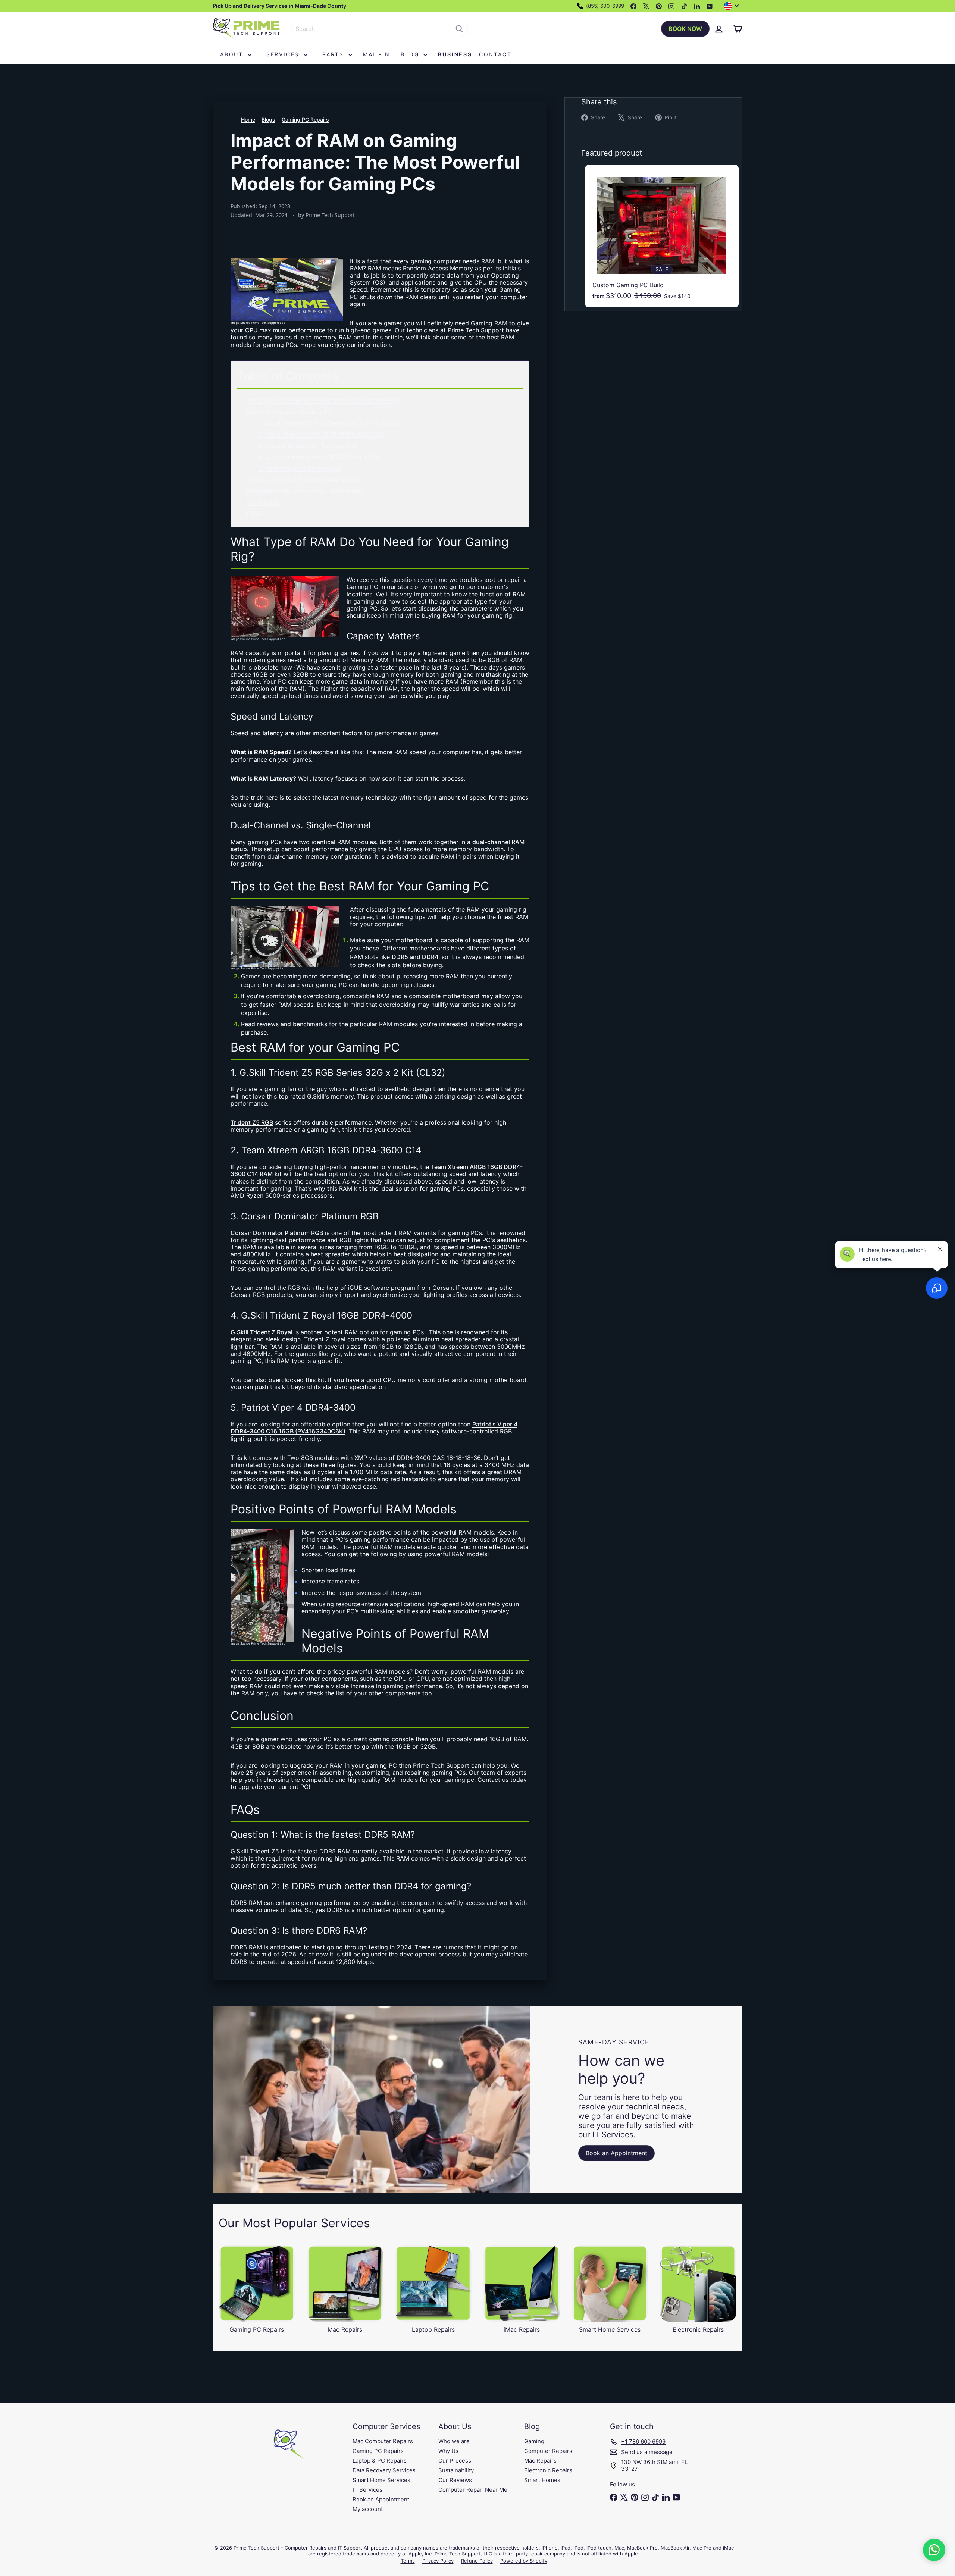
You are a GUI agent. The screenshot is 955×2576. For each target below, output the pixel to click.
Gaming (534, 2441)
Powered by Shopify (524, 2561)
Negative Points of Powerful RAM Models (305, 491)
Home (248, 120)
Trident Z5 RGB (252, 1122)
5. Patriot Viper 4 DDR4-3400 (300, 468)
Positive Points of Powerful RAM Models (304, 480)
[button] (934, 2550)
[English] (733, 6)
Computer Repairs (548, 2451)
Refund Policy (477, 2561)
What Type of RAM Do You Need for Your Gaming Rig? (323, 400)
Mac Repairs (540, 2461)
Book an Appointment (381, 2499)
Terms (408, 2561)
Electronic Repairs (548, 2470)
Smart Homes (542, 2480)
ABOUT (233, 54)
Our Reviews (455, 2480)
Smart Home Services (381, 2480)
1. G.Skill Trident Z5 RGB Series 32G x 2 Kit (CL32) (329, 423)
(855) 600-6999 (604, 6)
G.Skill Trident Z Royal (262, 1332)
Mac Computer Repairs (383, 2441)
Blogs (268, 120)
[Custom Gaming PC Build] (662, 236)
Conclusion (263, 502)
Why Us (448, 2451)
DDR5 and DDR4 (415, 957)
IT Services (367, 2490)
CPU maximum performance (285, 330)
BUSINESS (455, 54)
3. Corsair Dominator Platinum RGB (308, 446)
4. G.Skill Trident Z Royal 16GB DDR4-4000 (319, 457)
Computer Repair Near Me (473, 2490)
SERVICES (284, 54)
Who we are (454, 2441)
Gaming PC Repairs (305, 120)
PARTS (334, 54)
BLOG (411, 54)
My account (368, 2509)
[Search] (459, 29)
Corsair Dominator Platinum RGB (277, 1233)
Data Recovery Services (384, 2470)
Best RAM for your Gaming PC (289, 412)
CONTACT (495, 54)
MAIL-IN (377, 54)
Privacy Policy (438, 2561)
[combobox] (380, 29)
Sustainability (456, 2470)
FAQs (254, 514)
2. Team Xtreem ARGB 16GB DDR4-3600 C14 (321, 434)
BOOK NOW (685, 29)
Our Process (455, 2461)
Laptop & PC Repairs (380, 2461)
